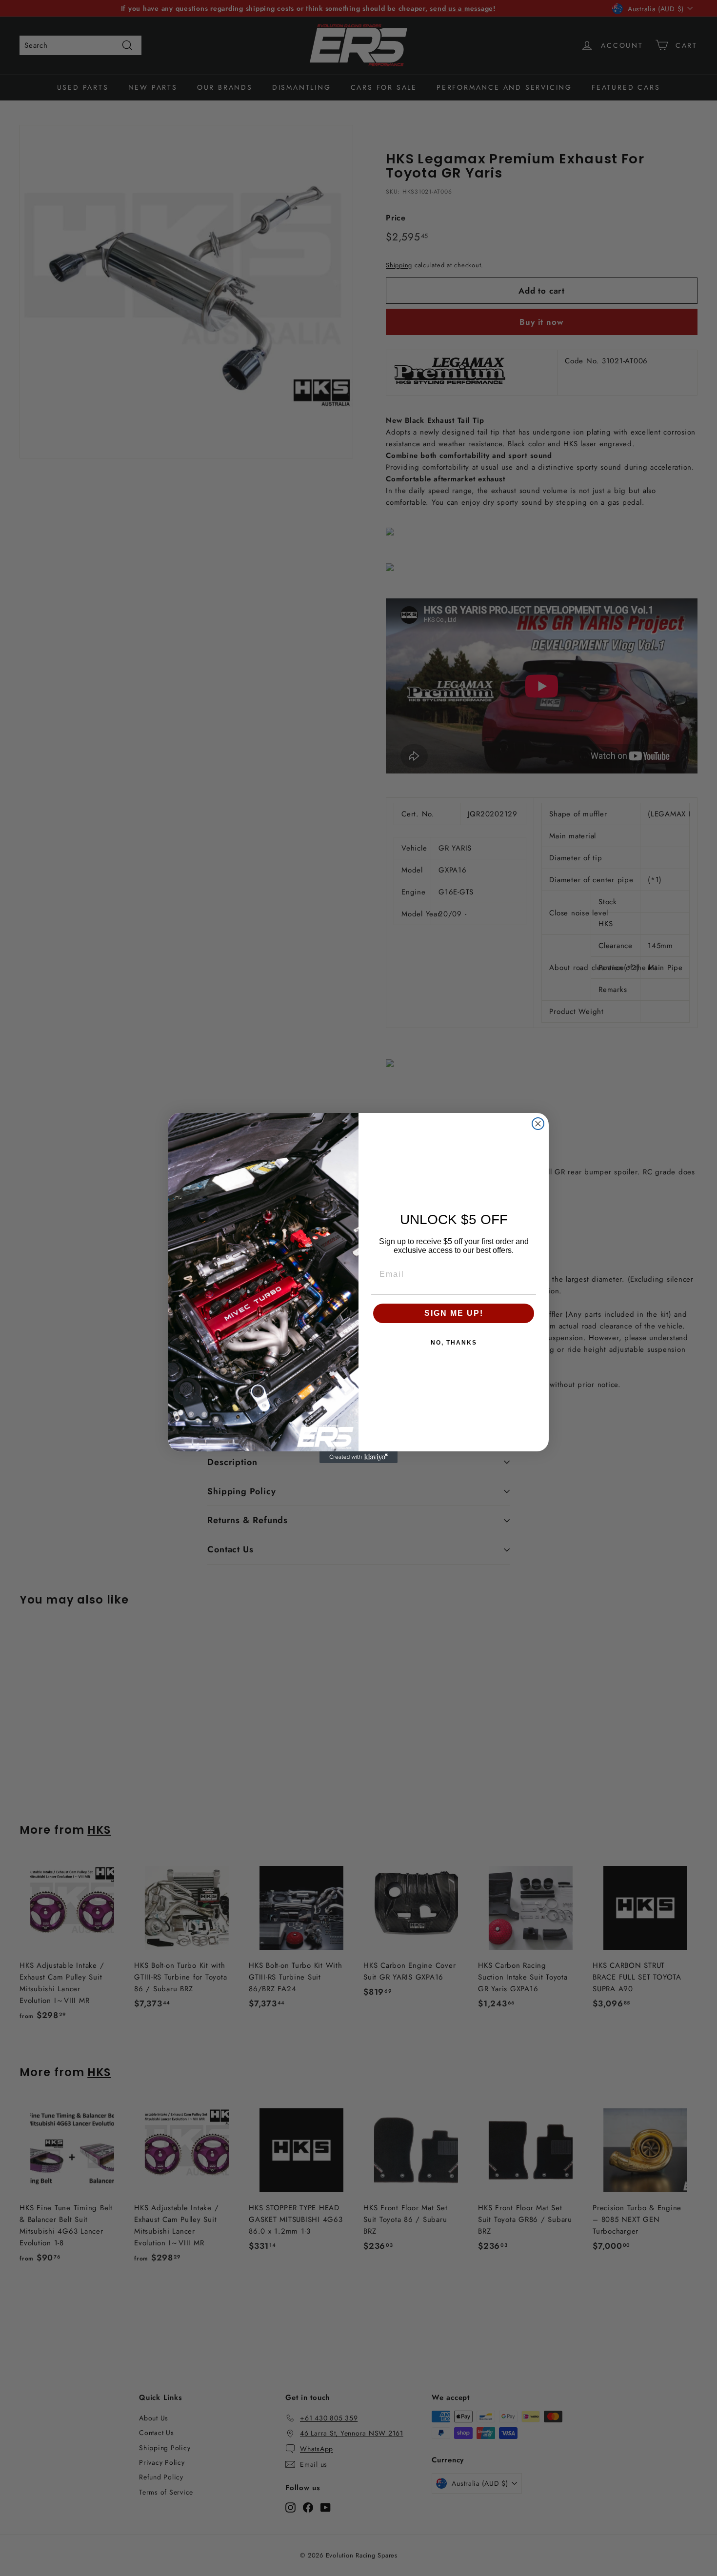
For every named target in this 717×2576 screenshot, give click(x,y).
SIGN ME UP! (454, 1313)
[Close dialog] (538, 1124)
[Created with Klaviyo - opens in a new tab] (358, 1457)
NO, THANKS (454, 1343)
